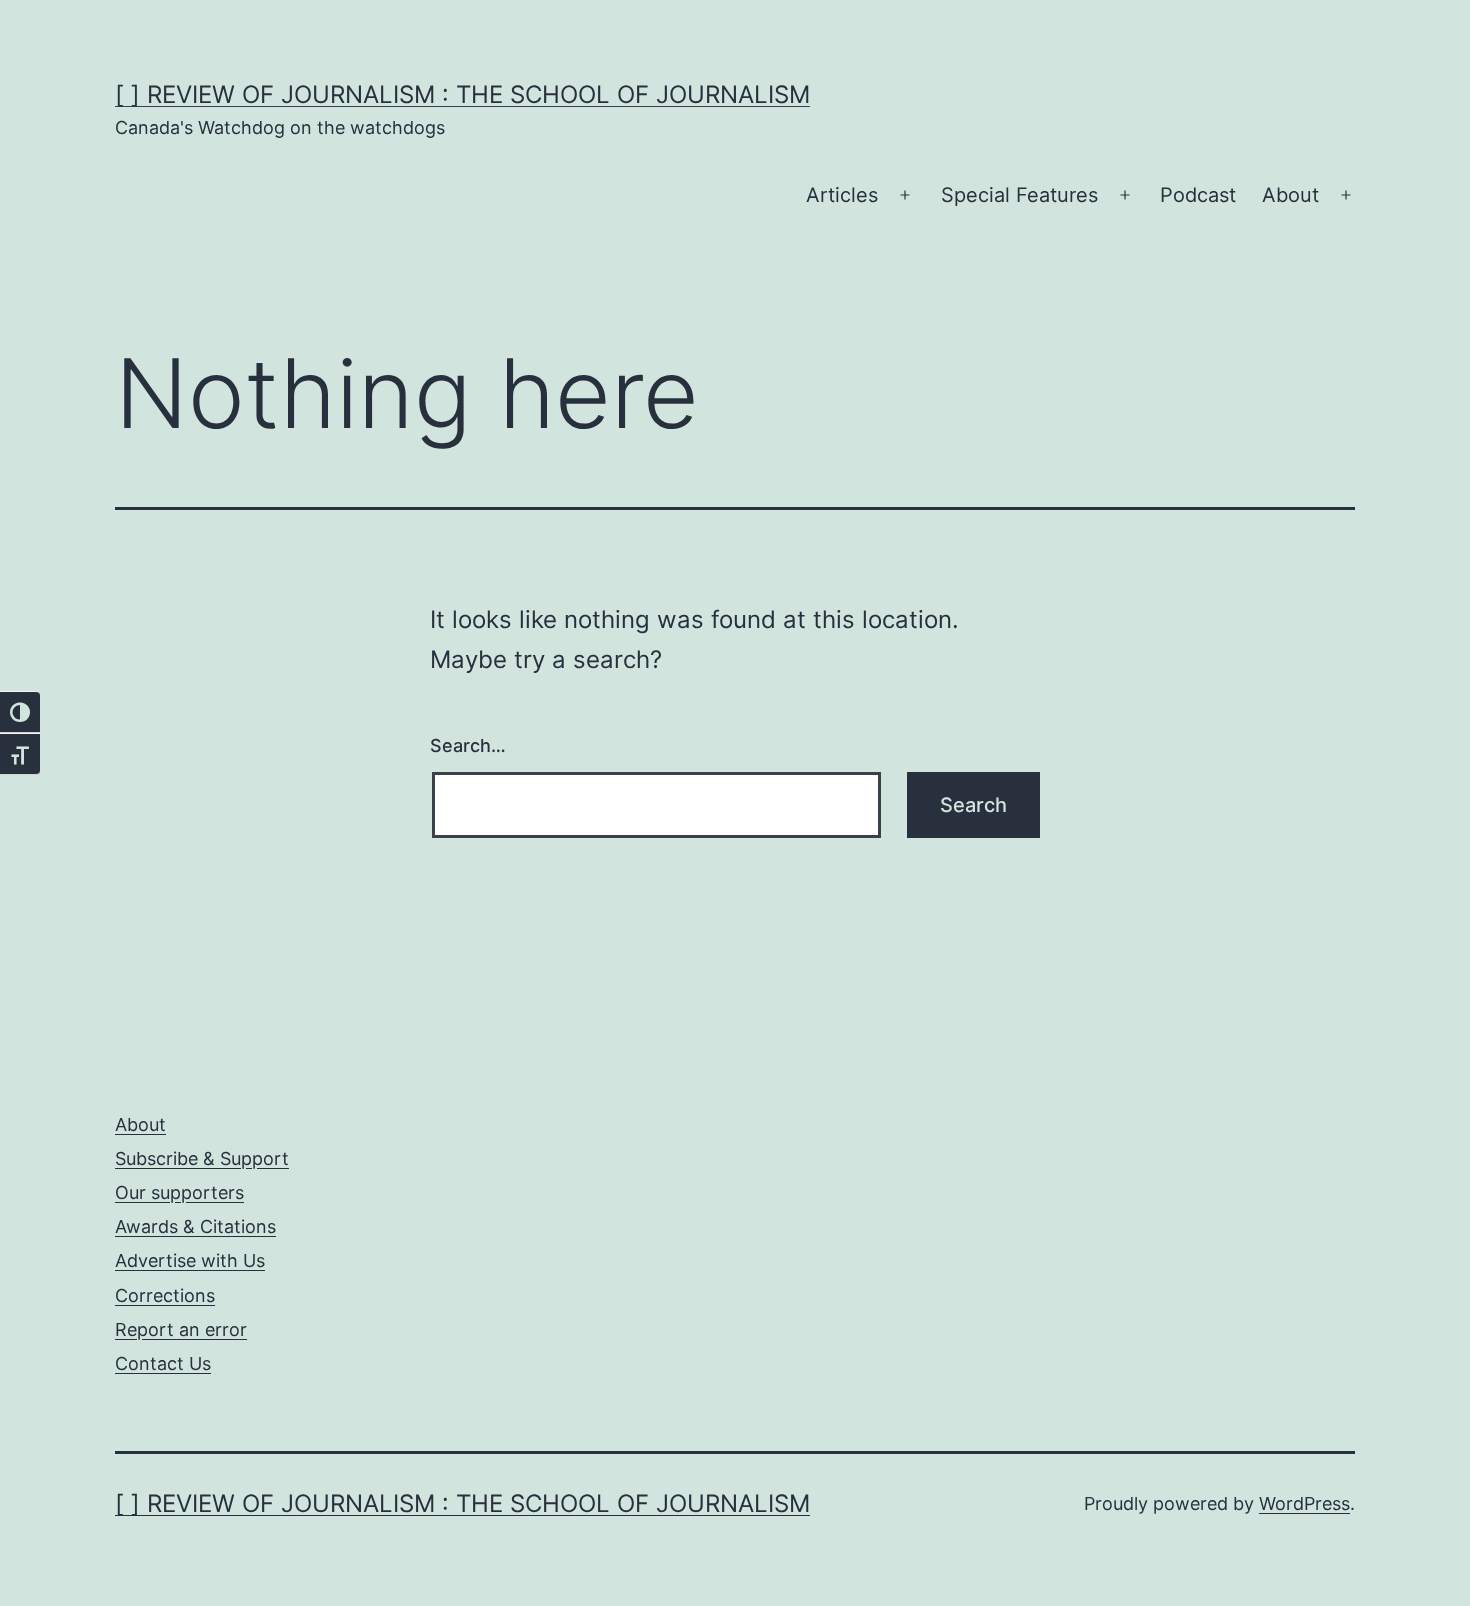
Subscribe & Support (202, 1158)
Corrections (165, 1295)
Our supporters (179, 1192)
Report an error (181, 1329)
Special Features (1019, 195)
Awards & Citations (195, 1226)
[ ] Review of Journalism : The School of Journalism (462, 94)
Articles (842, 195)
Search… (468, 745)
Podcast (1198, 195)
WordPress (1304, 1503)
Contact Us (163, 1363)
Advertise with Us (190, 1260)
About (1290, 195)
